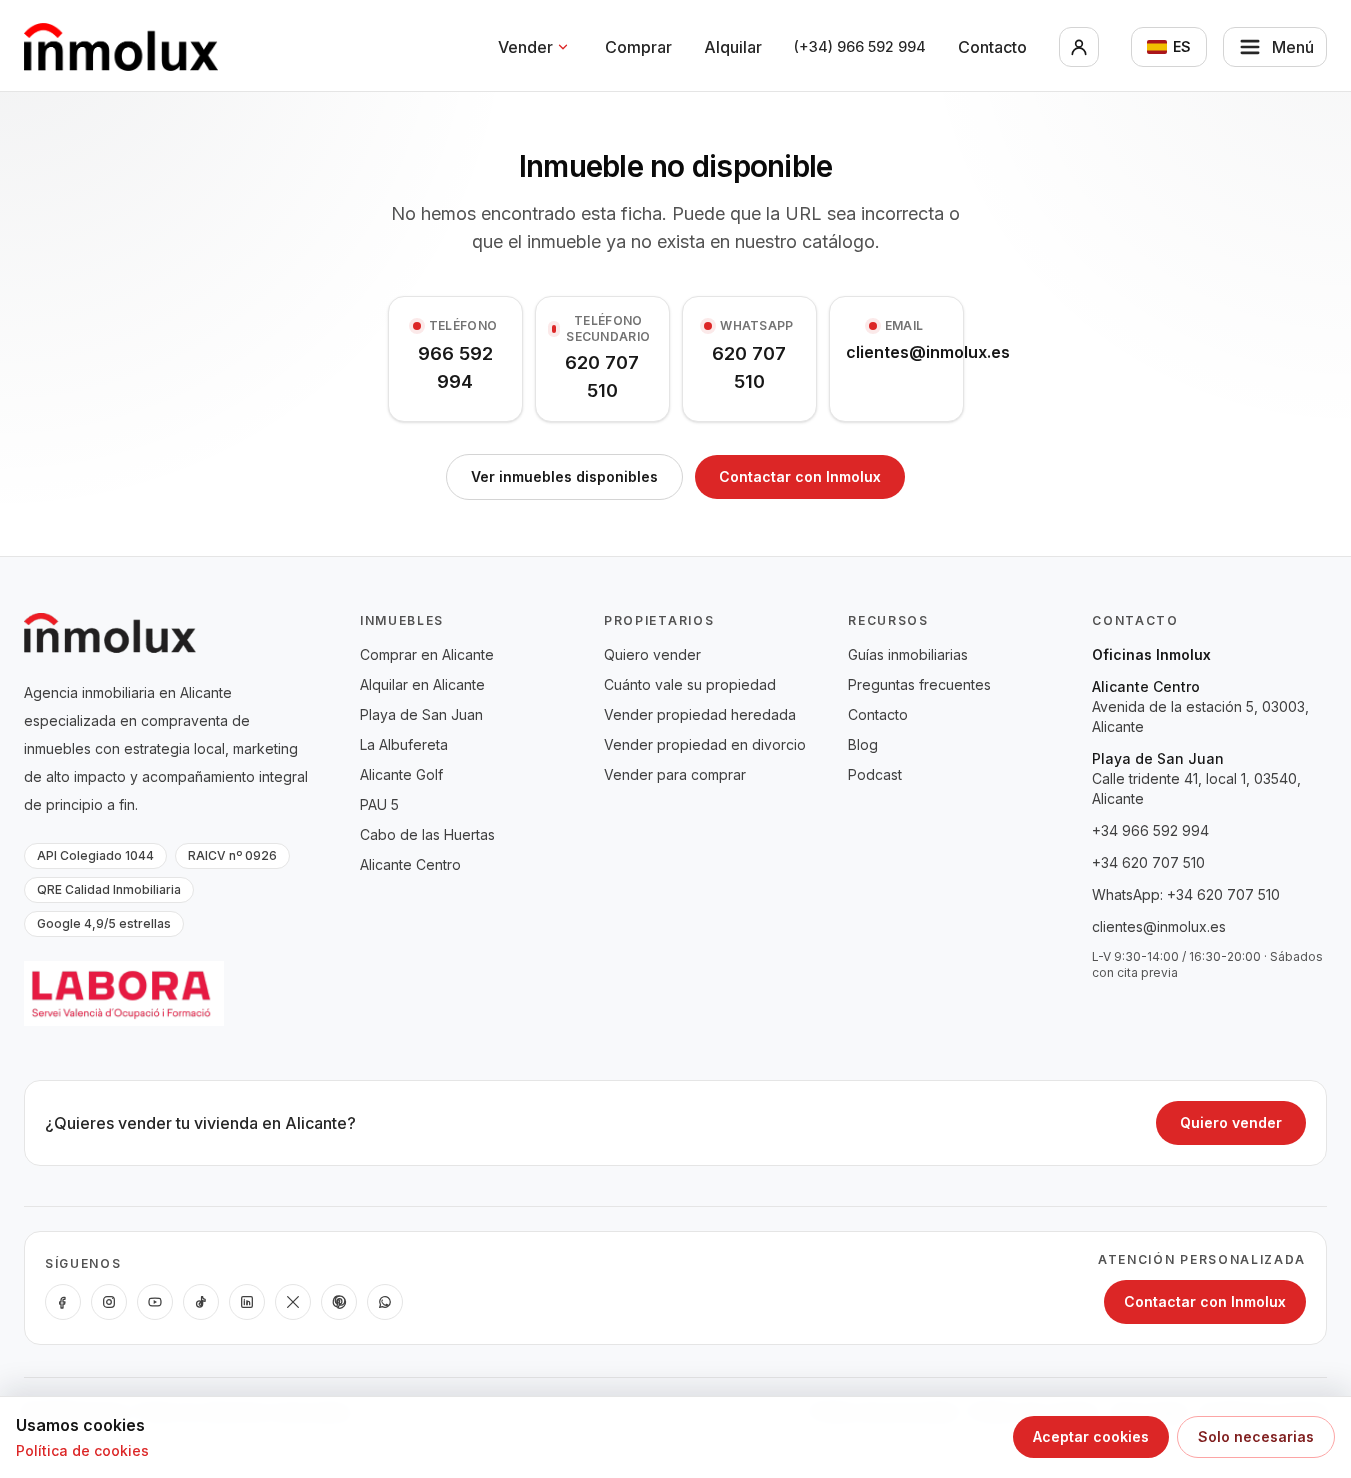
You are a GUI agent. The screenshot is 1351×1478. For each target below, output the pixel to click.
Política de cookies (82, 1450)
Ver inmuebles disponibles (564, 476)
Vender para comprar (675, 774)
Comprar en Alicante (427, 654)
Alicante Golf (401, 774)
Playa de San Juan (421, 714)
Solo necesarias (1256, 1436)
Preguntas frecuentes (919, 684)
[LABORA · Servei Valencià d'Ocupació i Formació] (124, 993)
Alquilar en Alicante (422, 684)
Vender (525, 47)
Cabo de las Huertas (427, 834)
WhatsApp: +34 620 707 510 (1186, 894)
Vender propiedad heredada (700, 714)
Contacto (992, 47)
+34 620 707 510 (1148, 862)
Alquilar (733, 47)
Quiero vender (652, 654)
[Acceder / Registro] (1079, 47)
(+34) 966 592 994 (860, 46)
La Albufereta (404, 744)
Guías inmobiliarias (908, 654)
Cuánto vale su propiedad (690, 684)
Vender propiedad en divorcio (705, 744)
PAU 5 (379, 804)
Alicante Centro (410, 864)
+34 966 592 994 (1150, 830)
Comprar (638, 47)
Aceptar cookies (1091, 1436)
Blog (863, 744)
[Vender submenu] (563, 47)
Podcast (875, 774)
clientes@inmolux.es (1159, 926)
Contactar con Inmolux (800, 476)
